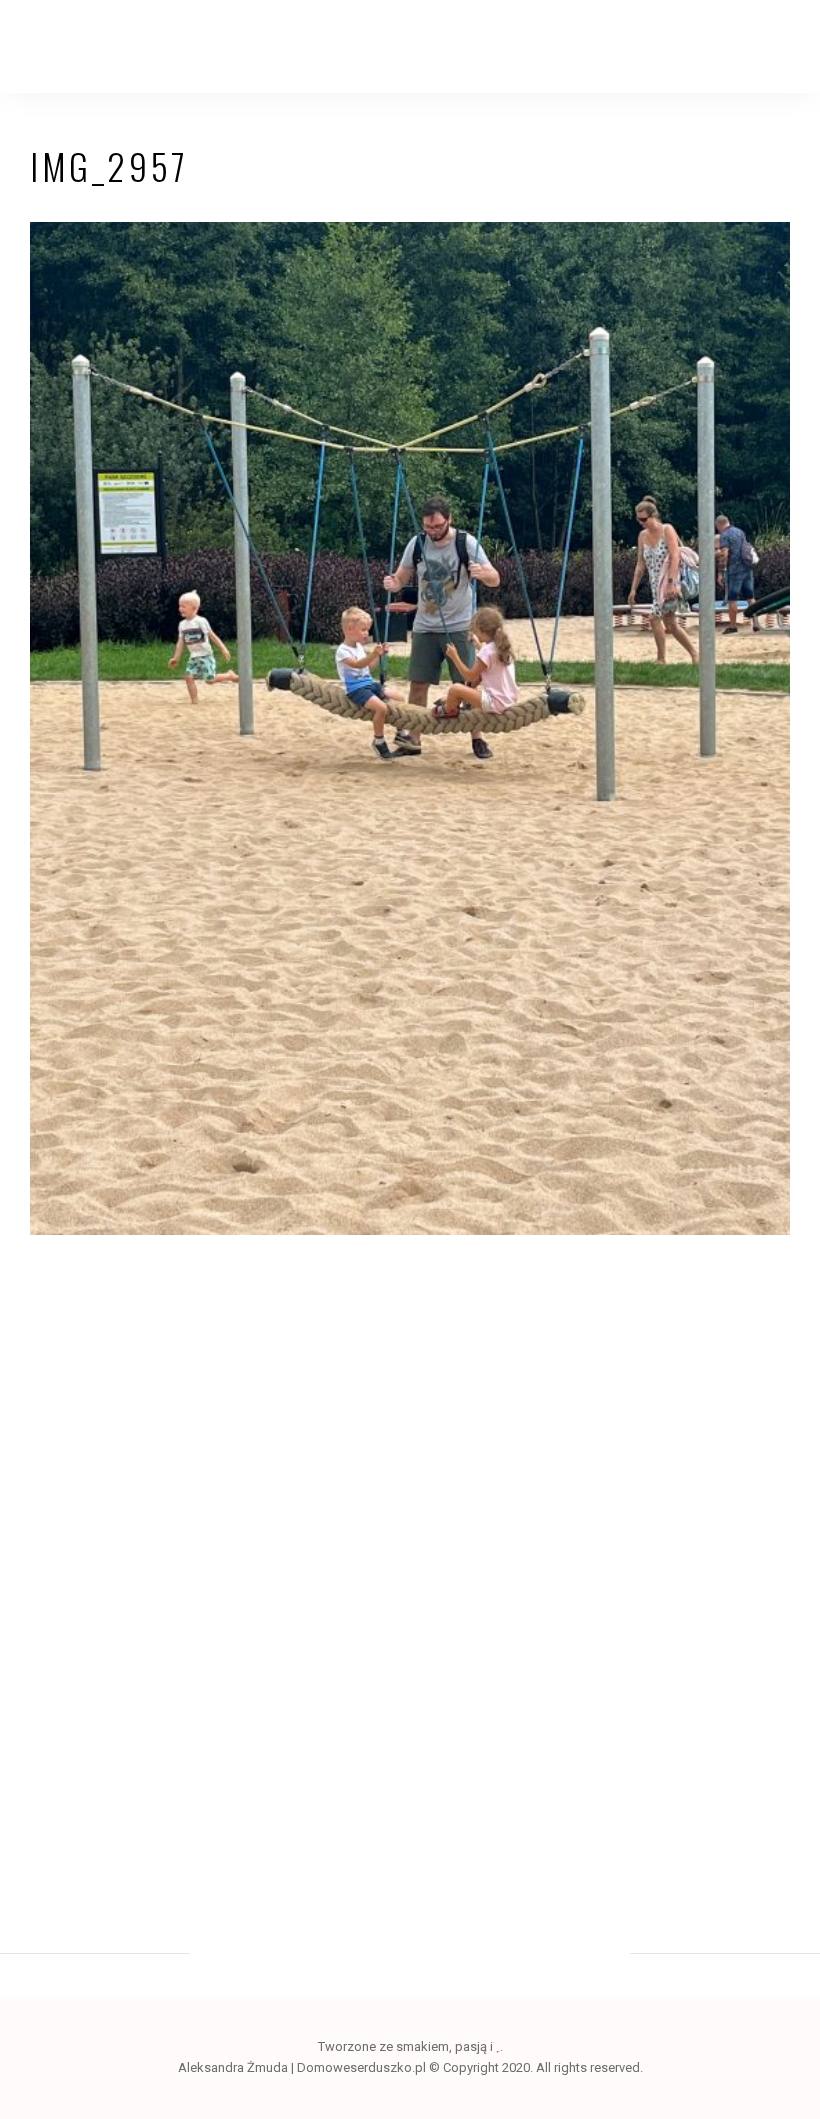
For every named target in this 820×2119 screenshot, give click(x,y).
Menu (770, 47)
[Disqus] (410, 1546)
